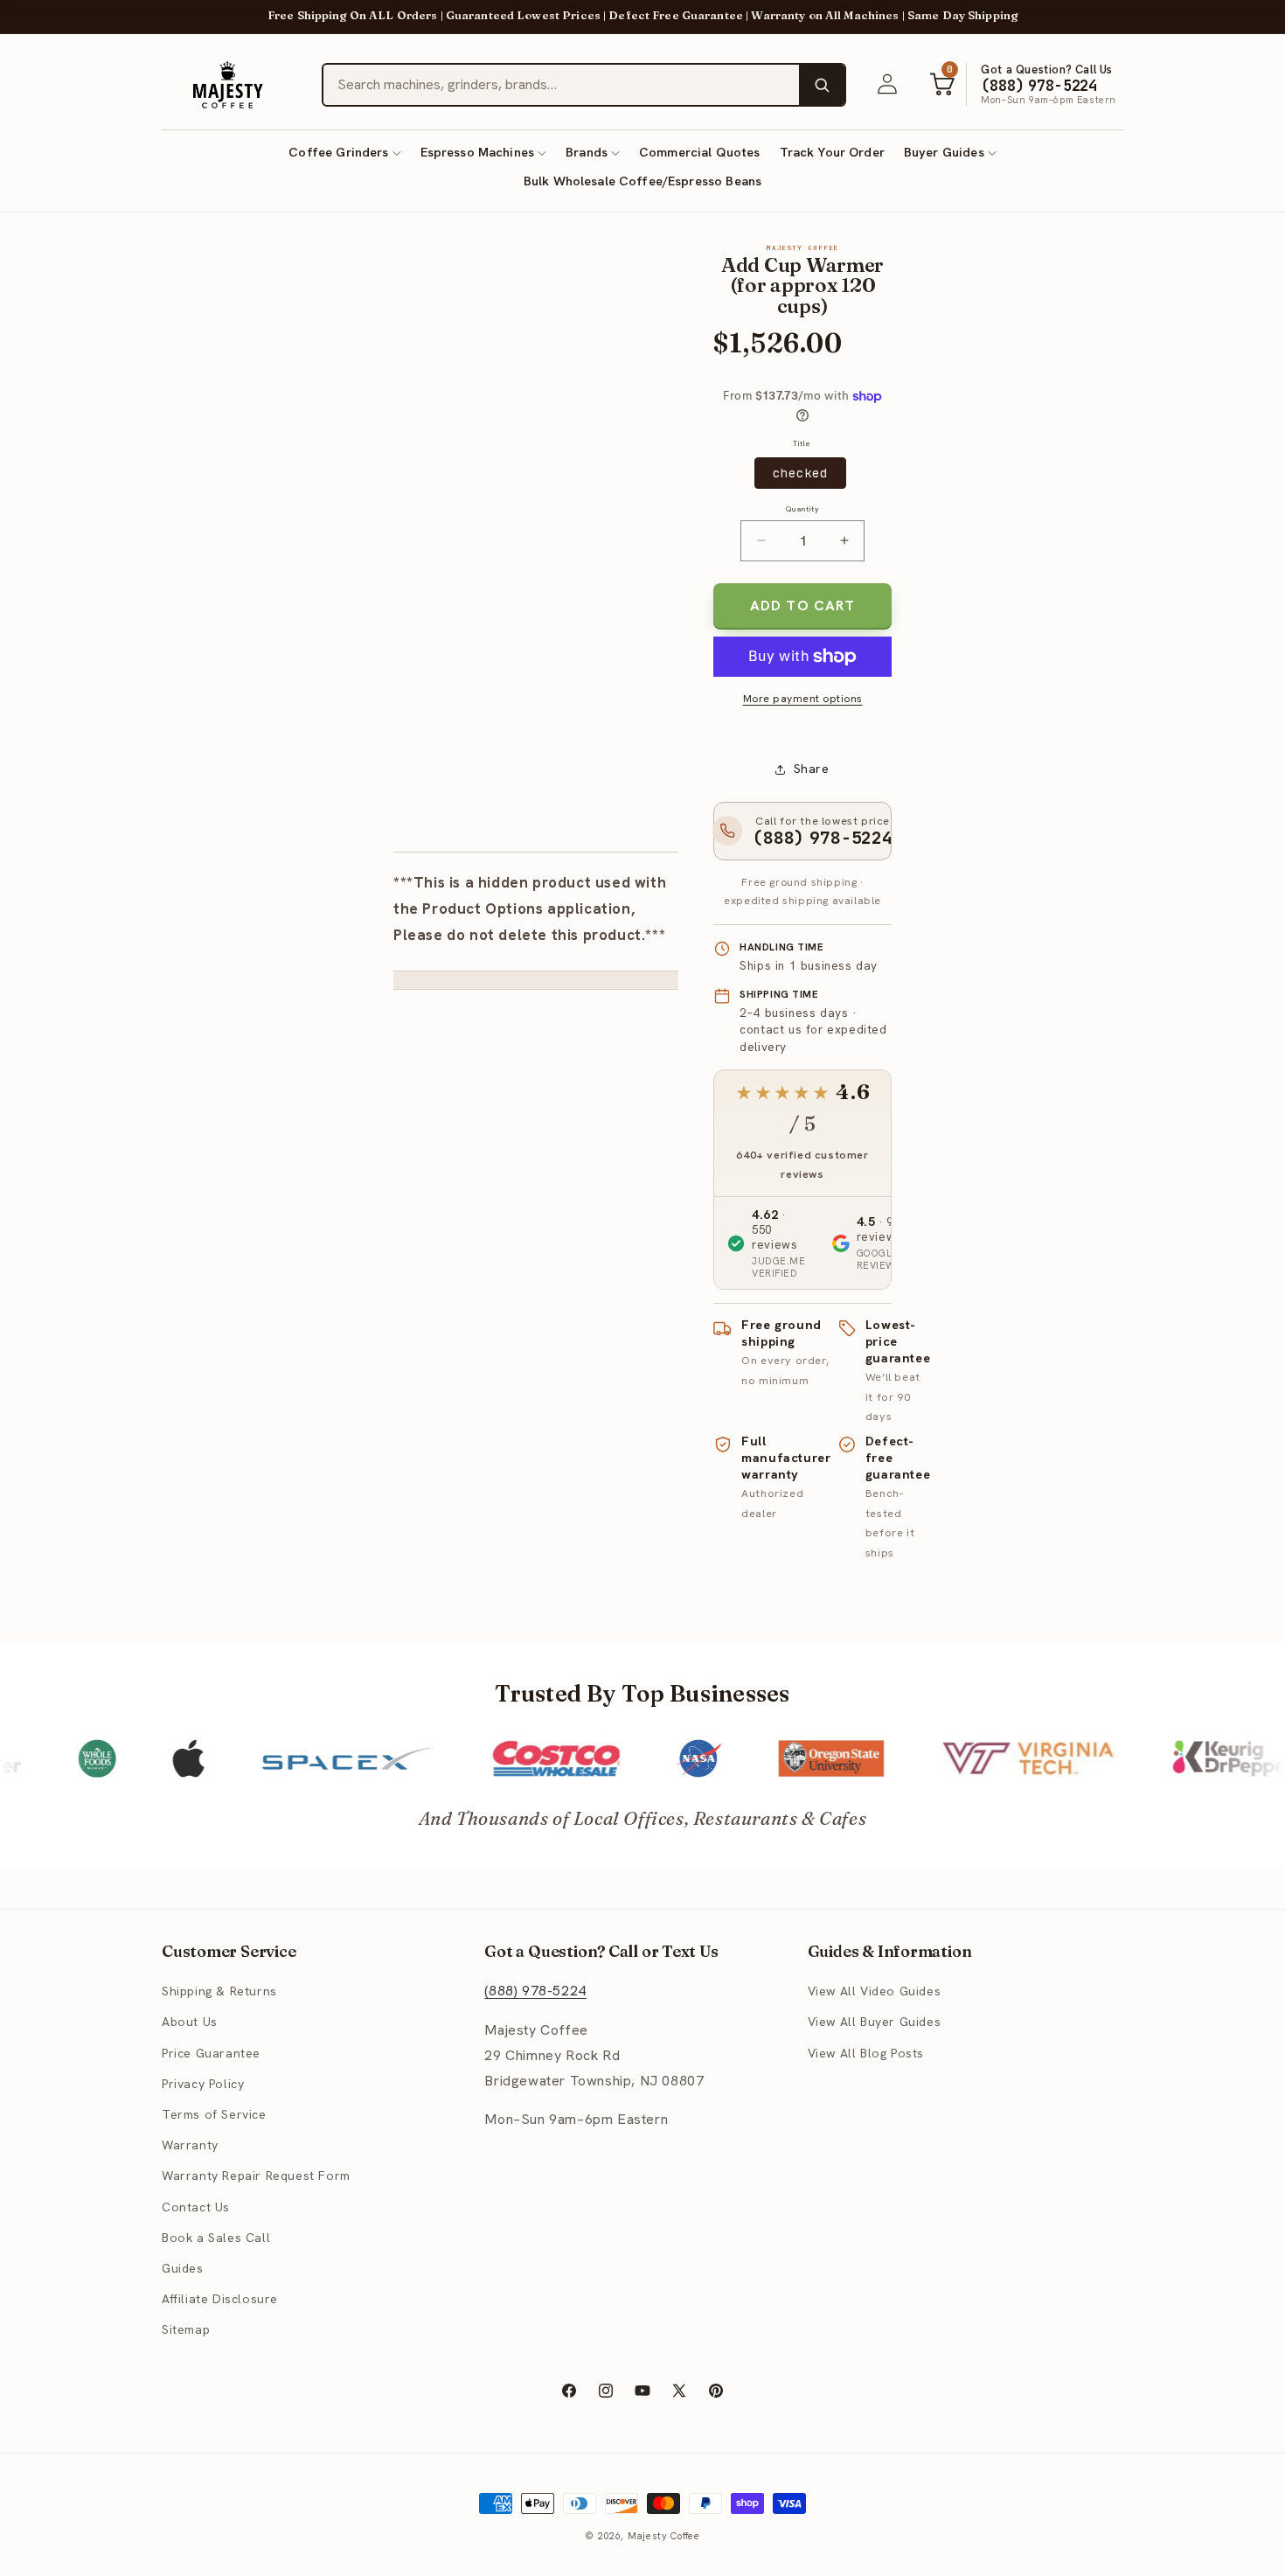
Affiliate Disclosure (220, 2299)
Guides (183, 2268)
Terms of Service (214, 2114)
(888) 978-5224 (535, 1991)
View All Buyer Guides (875, 2023)
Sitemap (186, 2329)
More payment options (803, 699)
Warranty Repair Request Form (256, 2176)
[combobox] (561, 85)
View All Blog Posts (866, 2053)
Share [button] (812, 769)
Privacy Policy (203, 2084)
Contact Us (196, 2207)
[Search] (822, 85)
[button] (344, 153)
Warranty (190, 2145)
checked (800, 473)
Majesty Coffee (664, 2536)
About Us (190, 2023)
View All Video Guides (875, 1991)
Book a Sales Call (216, 2238)
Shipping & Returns (219, 1991)
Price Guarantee (211, 2053)
